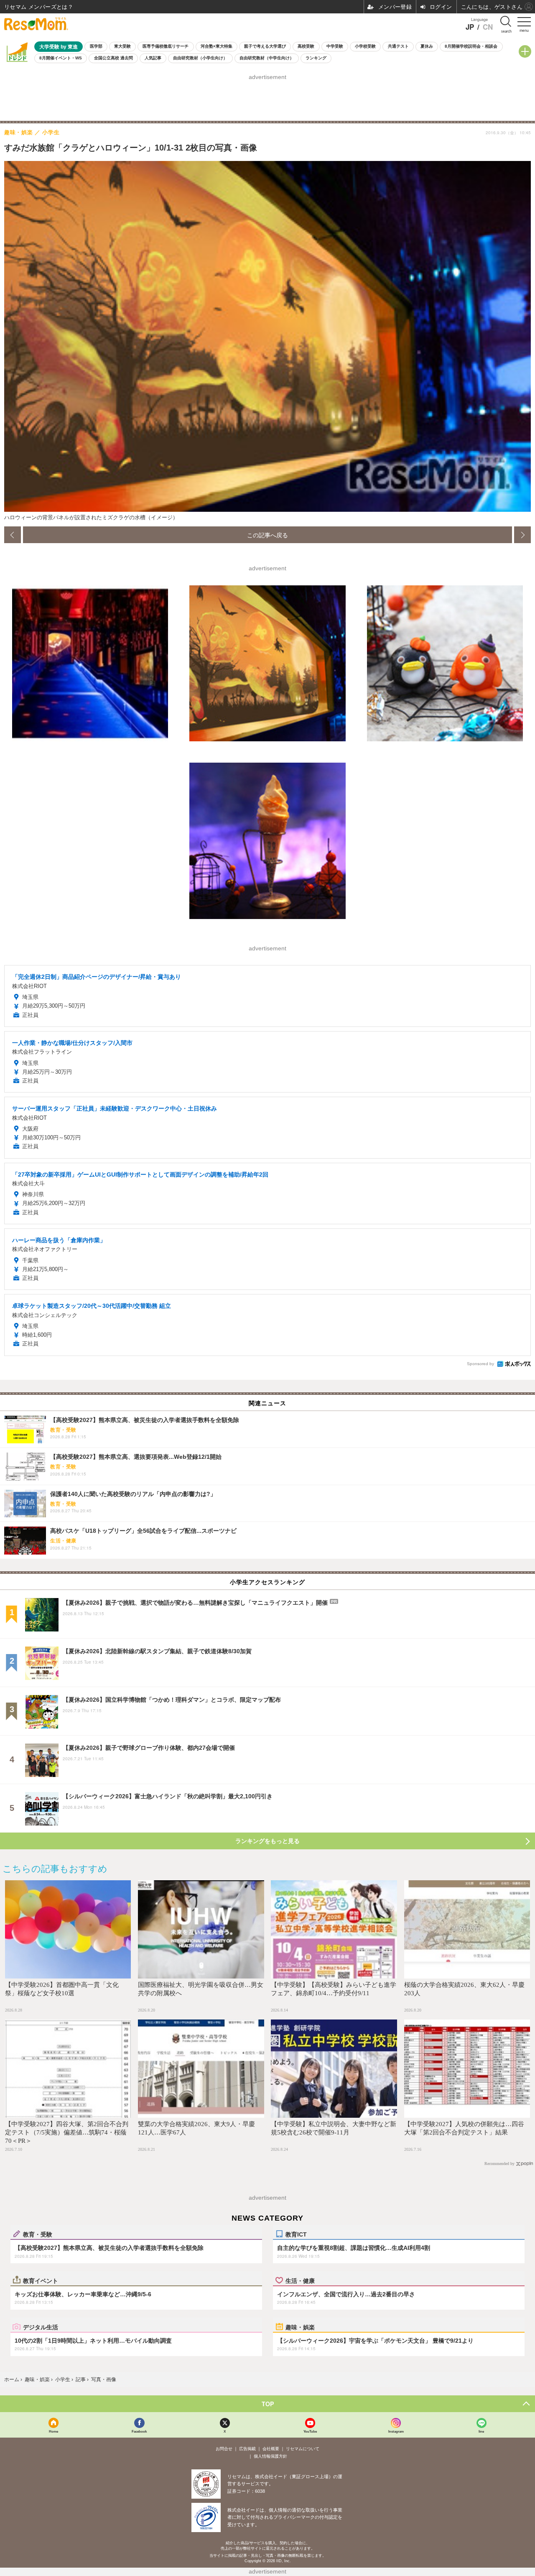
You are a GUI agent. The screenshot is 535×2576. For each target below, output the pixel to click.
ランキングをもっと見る (267, 1841)
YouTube (310, 2431)
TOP (268, 2404)
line (481, 2431)
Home (53, 2431)
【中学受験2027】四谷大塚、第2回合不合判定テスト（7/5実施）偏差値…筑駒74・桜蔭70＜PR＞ (67, 2132)
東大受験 (122, 46)
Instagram (396, 2431)
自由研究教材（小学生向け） (200, 58)
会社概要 (271, 2449)
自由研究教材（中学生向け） (267, 58)
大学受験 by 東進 (59, 47)
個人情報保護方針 (270, 2456)
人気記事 (153, 58)
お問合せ (224, 2449)
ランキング (316, 58)
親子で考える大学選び (265, 46)
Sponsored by (480, 1364)
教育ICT (296, 2234)
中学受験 (335, 46)
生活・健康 (300, 2280)
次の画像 (522, 535)
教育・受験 (38, 2234)
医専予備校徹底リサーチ (166, 46)
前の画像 (13, 535)
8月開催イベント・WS (61, 58)
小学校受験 (365, 46)
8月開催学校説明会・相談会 (471, 46)
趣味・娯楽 (300, 2327)
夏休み (427, 46)
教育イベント (41, 2280)
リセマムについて (303, 2449)
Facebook (139, 2431)
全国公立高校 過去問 (113, 58)
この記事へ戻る (267, 535)
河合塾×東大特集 (217, 46)
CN (488, 27)
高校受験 (306, 46)
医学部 (96, 46)
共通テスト (398, 46)
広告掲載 (247, 2449)
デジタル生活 (41, 2327)
